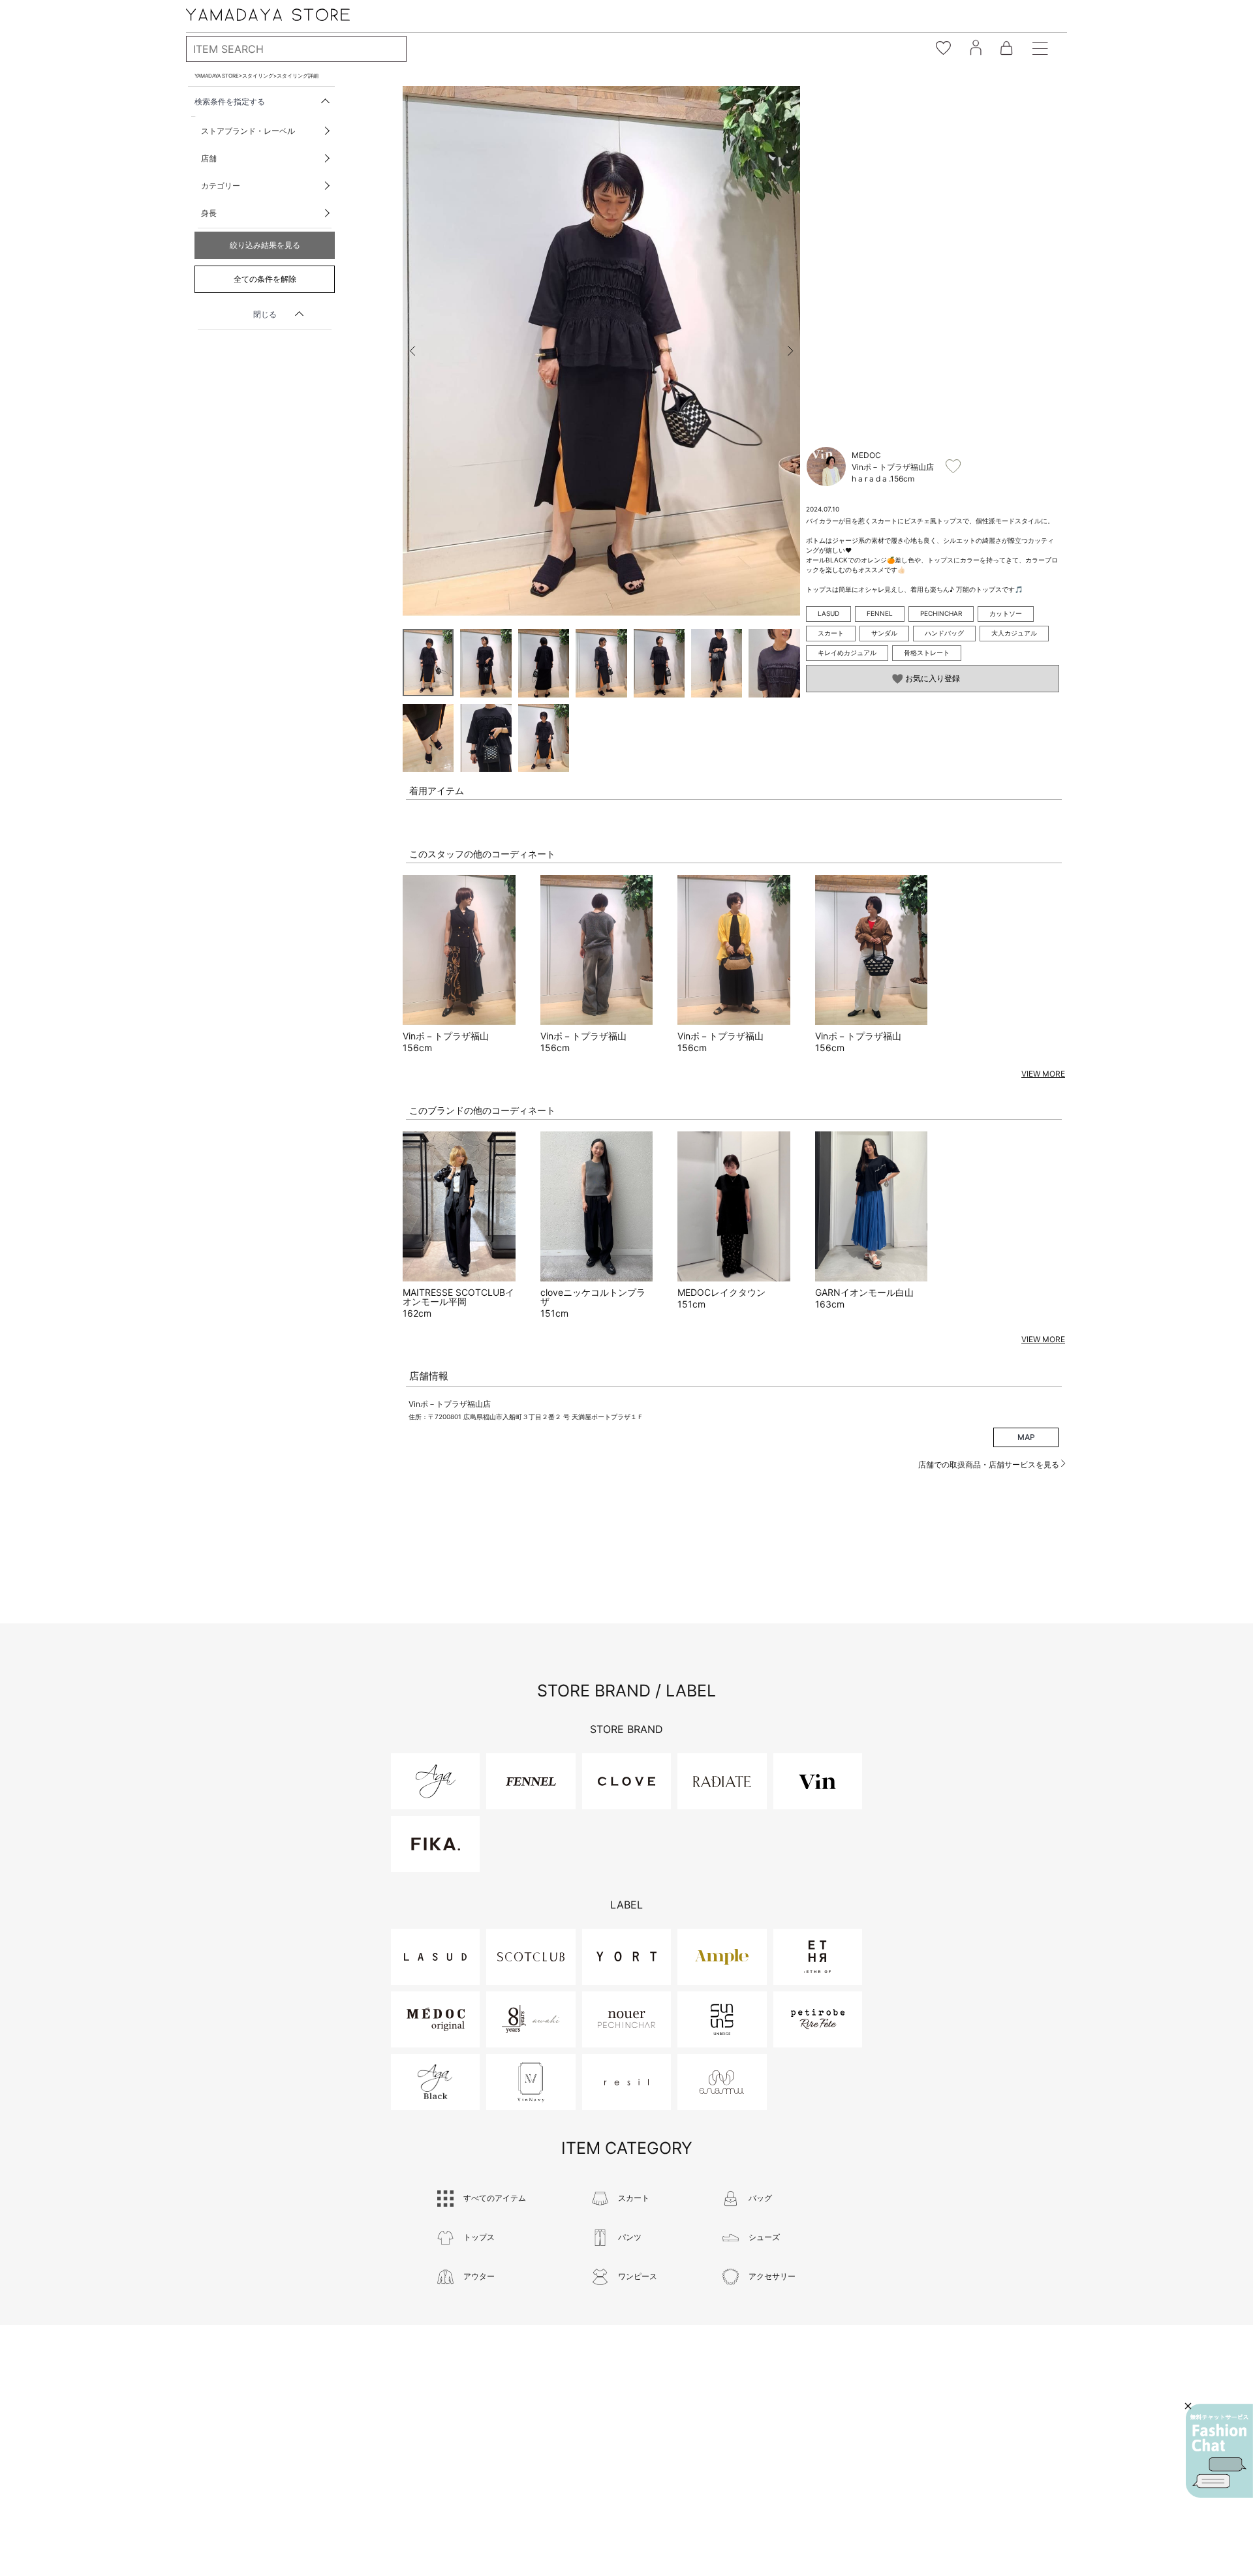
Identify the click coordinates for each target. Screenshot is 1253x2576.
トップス (479, 2237)
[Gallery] (601, 351)
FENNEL (880, 613)
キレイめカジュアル (847, 652)
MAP (1026, 1437)
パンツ (630, 2237)
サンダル (884, 633)
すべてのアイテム (495, 2198)
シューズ (764, 2237)
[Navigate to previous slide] (412, 351)
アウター (479, 2276)
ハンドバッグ (944, 633)
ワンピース (638, 2276)
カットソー (1006, 613)
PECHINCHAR (941, 613)
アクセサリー (772, 2276)
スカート (831, 633)
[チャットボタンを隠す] (1188, 2406)
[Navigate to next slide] (790, 351)
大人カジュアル (1014, 633)
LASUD (828, 613)
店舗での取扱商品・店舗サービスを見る (990, 1464)
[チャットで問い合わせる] (1219, 2451)
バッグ (760, 2198)
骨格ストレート (927, 652)
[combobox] (296, 49)
